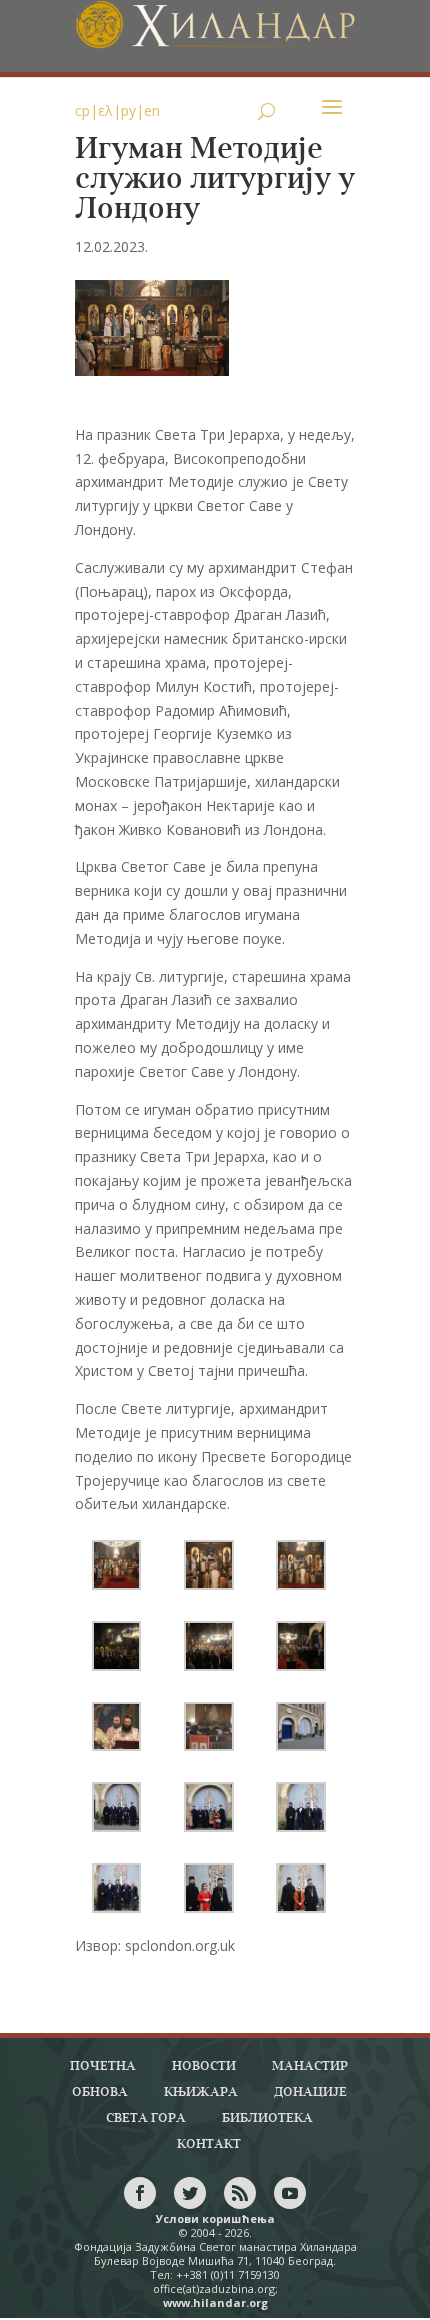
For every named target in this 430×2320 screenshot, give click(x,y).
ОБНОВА (100, 2092)
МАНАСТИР (310, 2066)
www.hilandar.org (215, 2302)
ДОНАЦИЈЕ (310, 2092)
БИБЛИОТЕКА (267, 2118)
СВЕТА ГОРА (146, 2118)
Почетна (103, 2066)
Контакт (209, 2144)
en (152, 110)
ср (82, 110)
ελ (105, 110)
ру (128, 110)
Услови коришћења (215, 2218)
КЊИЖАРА (201, 2092)
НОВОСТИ (204, 2066)
